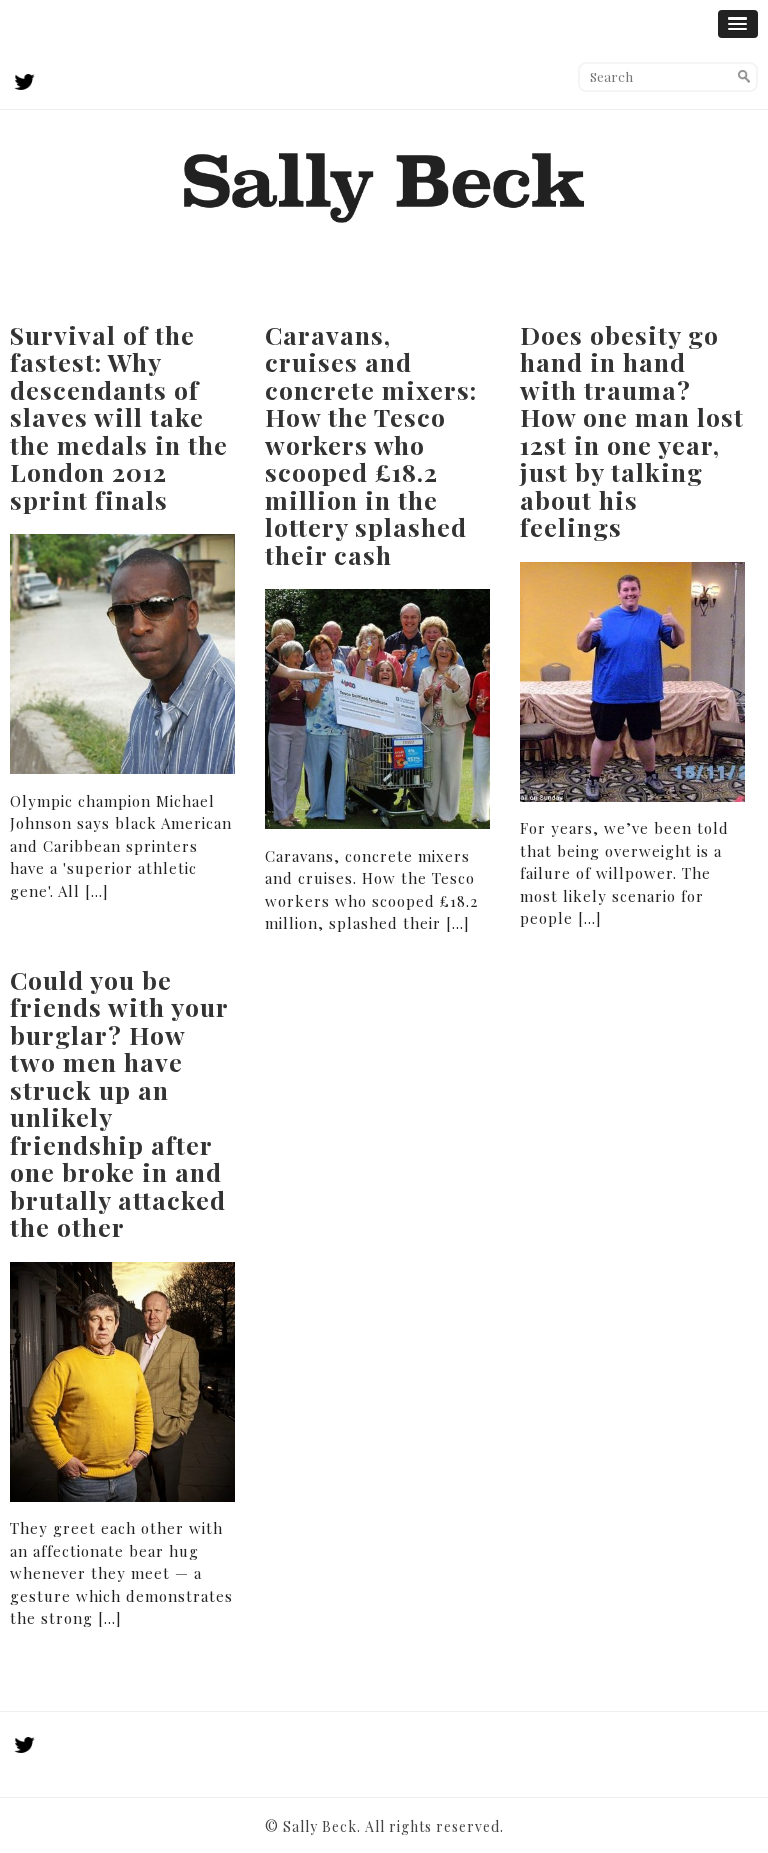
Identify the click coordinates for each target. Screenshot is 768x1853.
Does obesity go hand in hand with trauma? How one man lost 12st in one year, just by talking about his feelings (632, 431)
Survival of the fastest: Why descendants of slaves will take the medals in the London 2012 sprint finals (119, 417)
